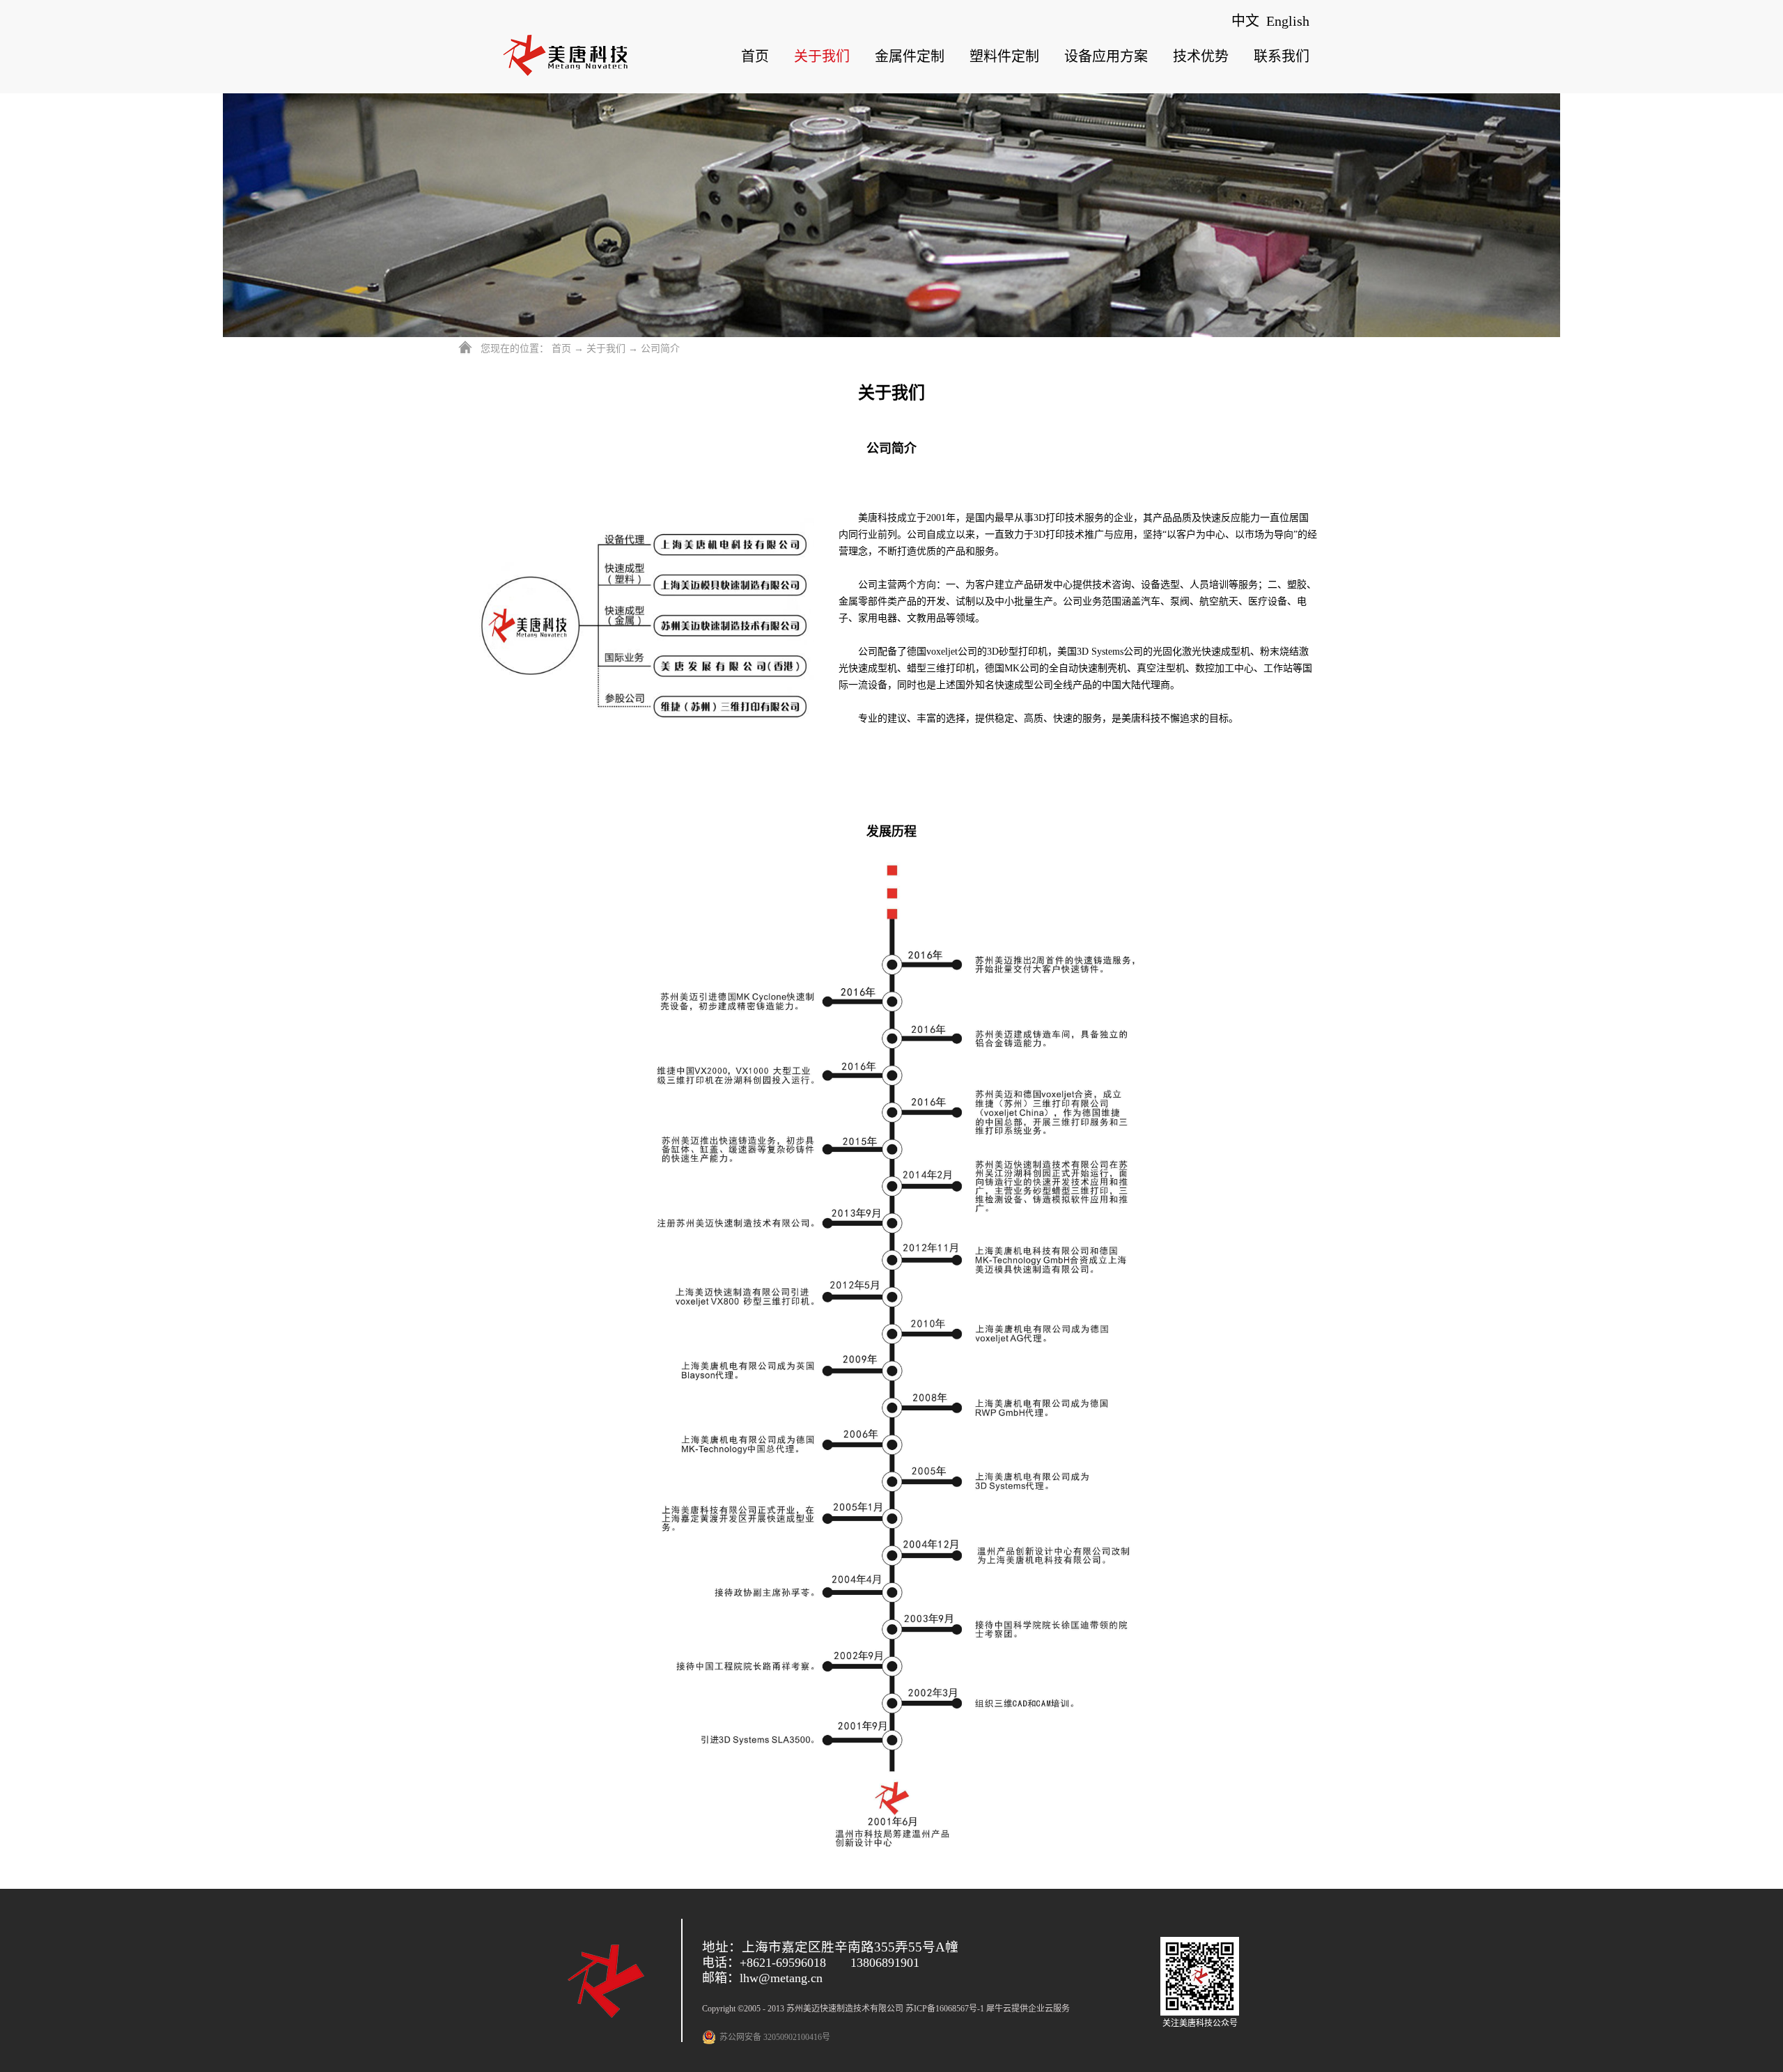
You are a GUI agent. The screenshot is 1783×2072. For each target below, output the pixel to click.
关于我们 (606, 349)
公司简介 (660, 349)
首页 (755, 56)
